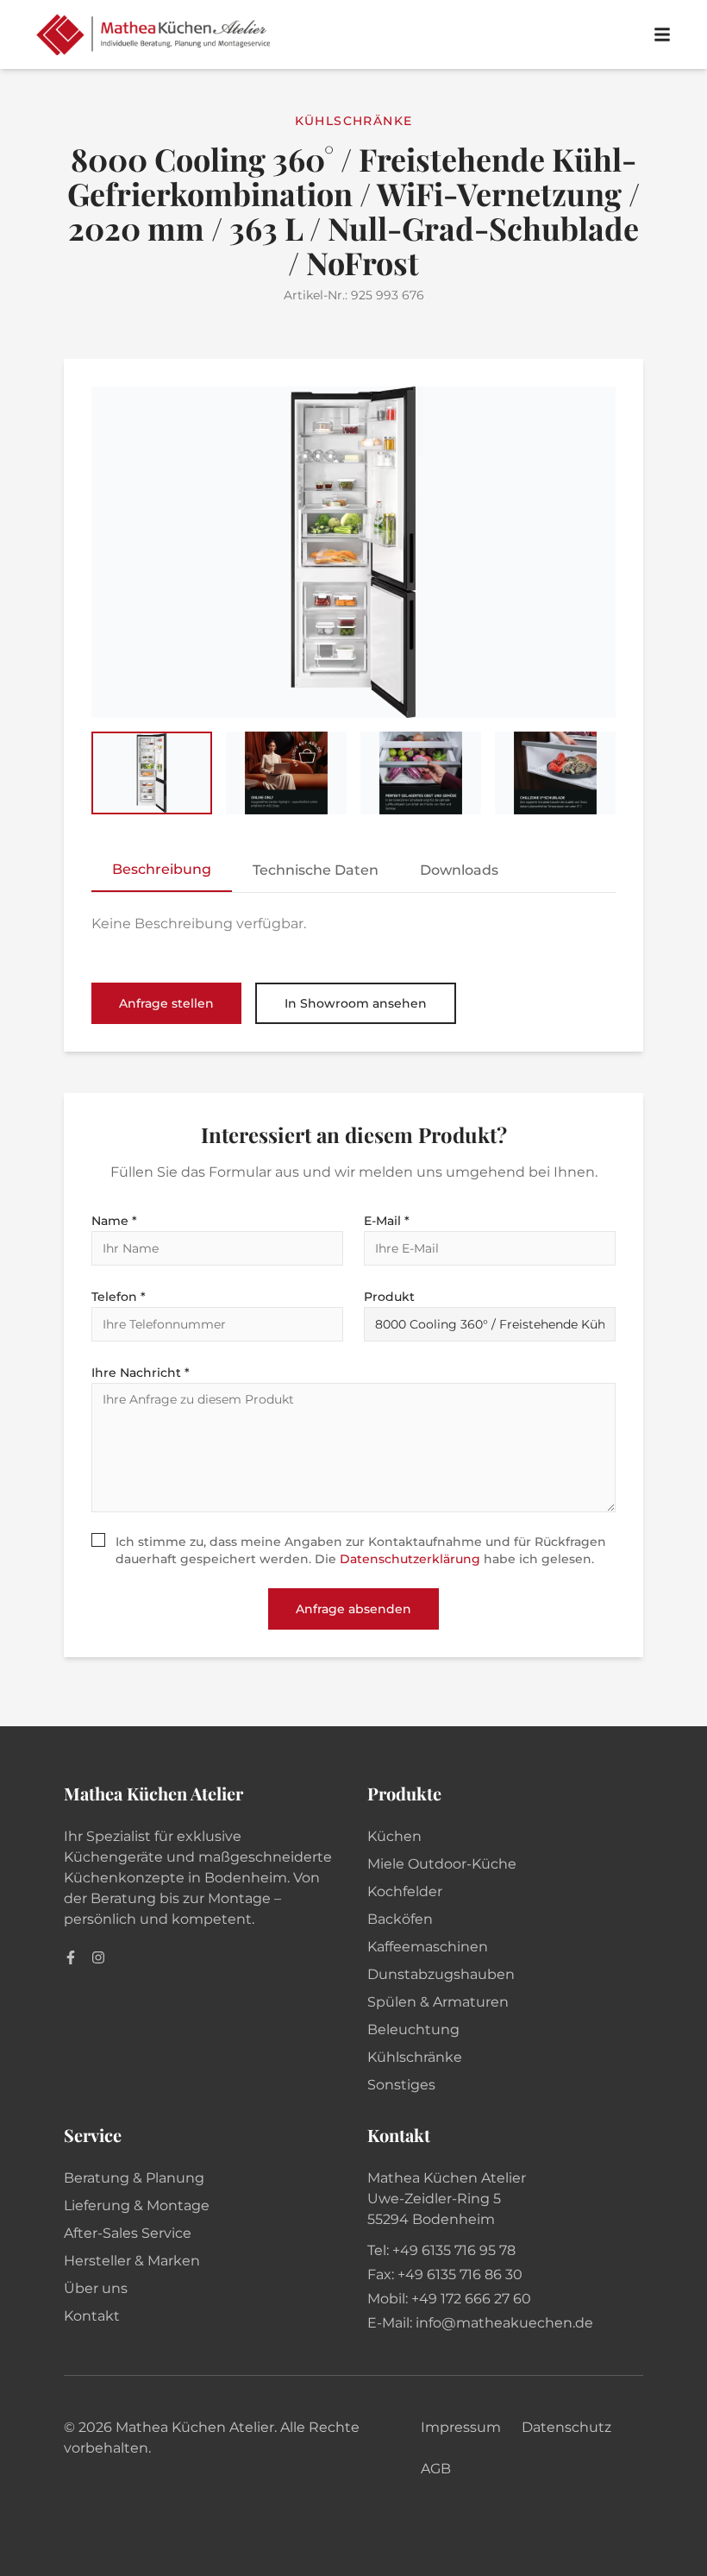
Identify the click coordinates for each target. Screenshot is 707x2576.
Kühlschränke (415, 2057)
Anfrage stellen (166, 1003)
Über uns (96, 2288)
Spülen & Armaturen (438, 2002)
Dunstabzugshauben (441, 1974)
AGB (436, 2469)
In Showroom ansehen (356, 1003)
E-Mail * (387, 1221)
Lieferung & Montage (137, 2205)
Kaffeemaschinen (428, 1947)
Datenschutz (566, 2427)
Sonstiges (401, 2085)
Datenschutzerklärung (410, 1559)
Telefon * (119, 1297)
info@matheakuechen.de (504, 2323)
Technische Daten (316, 870)
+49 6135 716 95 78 (454, 2250)
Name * (114, 1221)
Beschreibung (162, 869)
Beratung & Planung (134, 2178)
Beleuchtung (413, 2029)
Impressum (461, 2427)
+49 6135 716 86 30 (460, 2274)
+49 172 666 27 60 (471, 2299)
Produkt (389, 1297)
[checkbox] (98, 1540)
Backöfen (400, 1919)
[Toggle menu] (662, 35)
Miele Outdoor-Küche (442, 1864)
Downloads (459, 870)
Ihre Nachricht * (141, 1373)
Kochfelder (405, 1891)
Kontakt (92, 2316)
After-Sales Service (128, 2233)
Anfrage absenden (353, 1609)
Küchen (394, 1836)
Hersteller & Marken (132, 2261)
